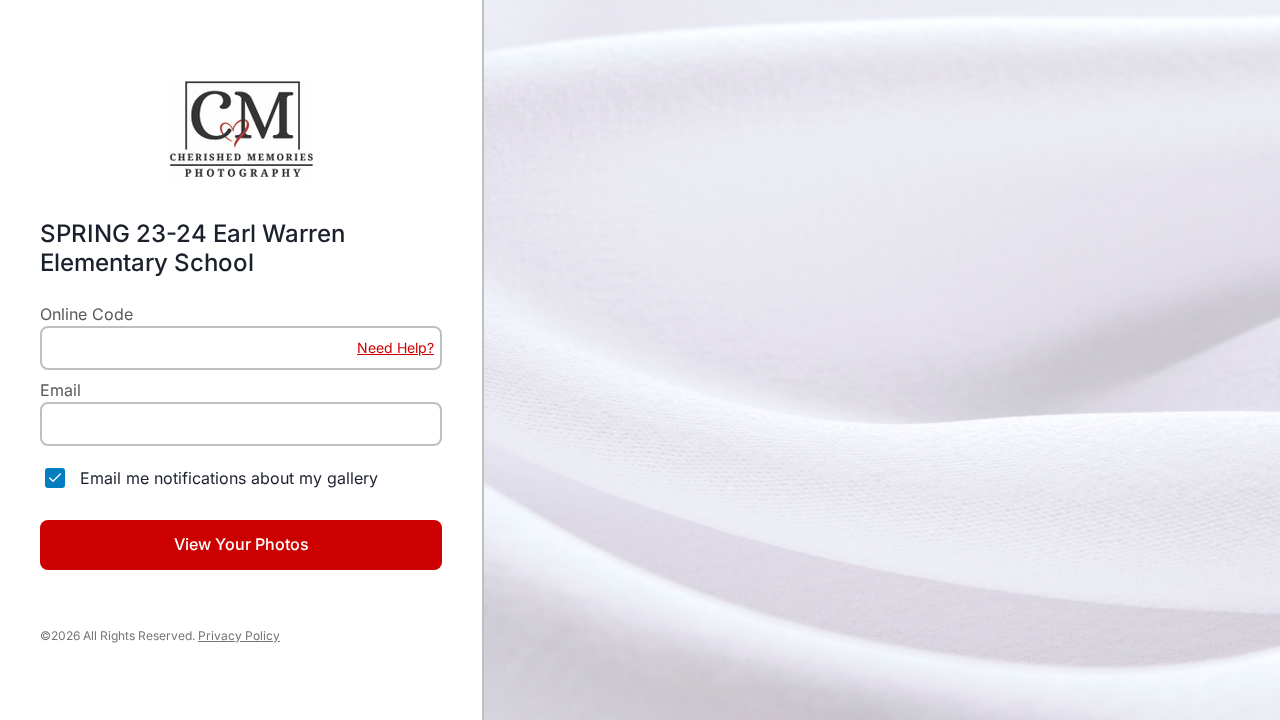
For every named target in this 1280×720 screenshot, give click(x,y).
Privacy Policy (239, 635)
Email (60, 390)
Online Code (86, 314)
